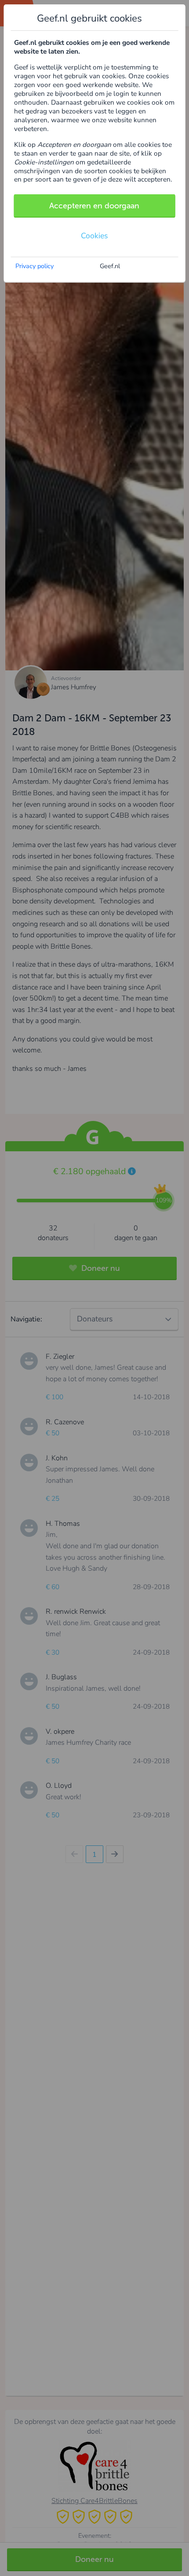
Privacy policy (35, 266)
